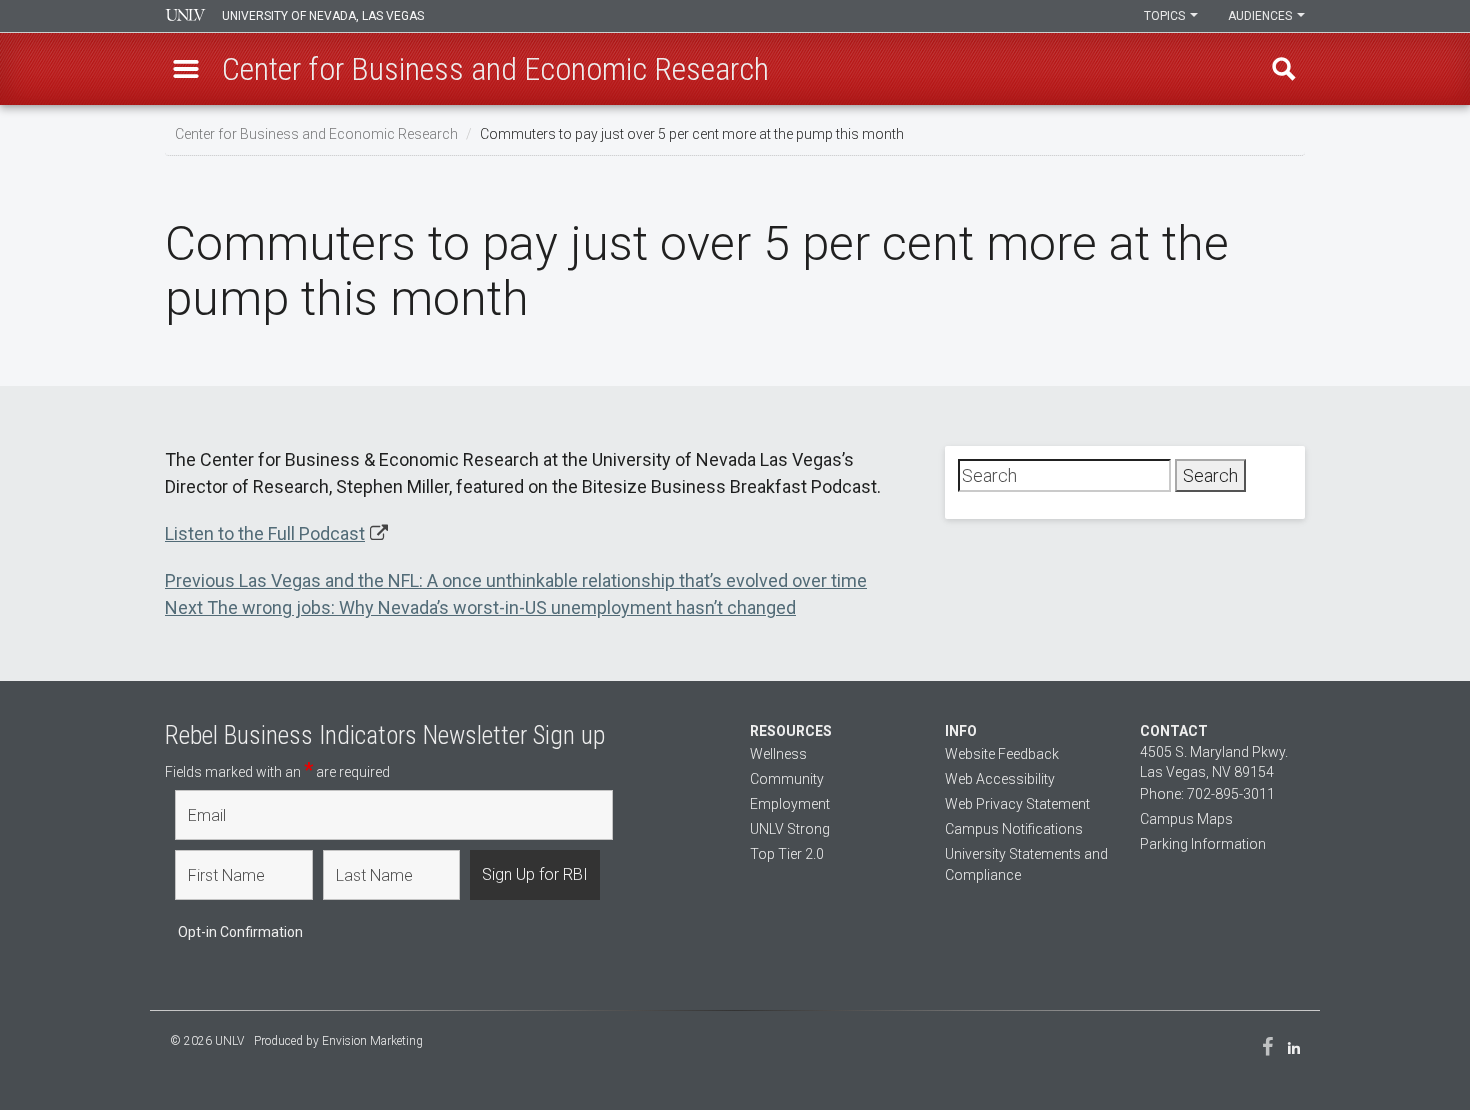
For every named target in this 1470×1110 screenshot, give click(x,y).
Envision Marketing (372, 1041)
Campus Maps (1186, 819)
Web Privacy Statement (1017, 804)
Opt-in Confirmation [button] (240, 932)
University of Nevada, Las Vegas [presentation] (323, 16)
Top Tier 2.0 (787, 854)
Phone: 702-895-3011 (1207, 794)
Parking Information (1203, 844)
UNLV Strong (790, 829)
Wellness (778, 754)
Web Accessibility (1000, 779)
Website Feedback (1002, 754)
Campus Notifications (1014, 829)
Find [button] (1284, 69)
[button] (186, 69)
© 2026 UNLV (207, 1041)
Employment (790, 804)
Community (787, 779)
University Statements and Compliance (1026, 864)
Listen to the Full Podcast (265, 533)
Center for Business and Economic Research (316, 134)
